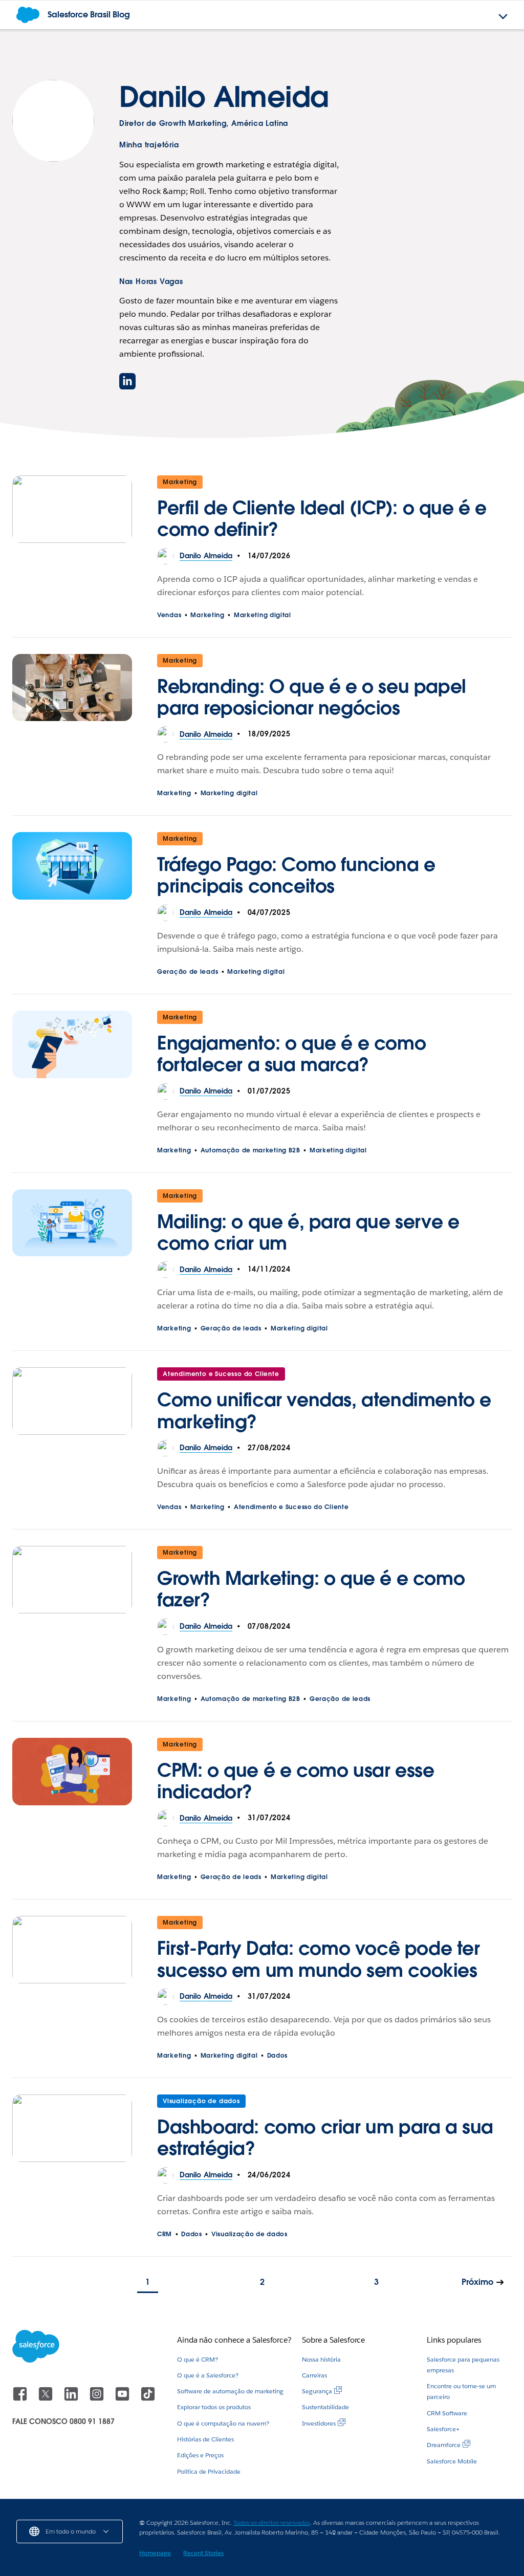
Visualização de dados (201, 2101)
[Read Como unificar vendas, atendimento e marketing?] (72, 1404)
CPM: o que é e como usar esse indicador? (296, 1781)
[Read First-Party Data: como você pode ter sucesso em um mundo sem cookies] (72, 1952)
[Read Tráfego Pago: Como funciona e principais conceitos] (72, 868)
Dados (278, 2055)
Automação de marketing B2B (250, 1150)
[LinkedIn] (72, 2399)
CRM (165, 2234)
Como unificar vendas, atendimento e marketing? (324, 1410)
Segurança (317, 2391)
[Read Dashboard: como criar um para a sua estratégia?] (72, 2131)
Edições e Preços (200, 2455)
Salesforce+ (443, 2429)
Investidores (319, 2423)
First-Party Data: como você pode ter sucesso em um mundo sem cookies (322, 1959)
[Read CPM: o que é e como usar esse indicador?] (72, 1774)
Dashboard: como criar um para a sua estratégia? (325, 2137)
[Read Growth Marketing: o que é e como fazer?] (72, 1582)
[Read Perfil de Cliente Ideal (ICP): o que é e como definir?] (72, 512)
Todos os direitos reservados (272, 2523)
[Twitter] (47, 2399)
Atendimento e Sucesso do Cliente (221, 1374)
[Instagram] (98, 2399)
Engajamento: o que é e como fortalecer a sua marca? (291, 1054)
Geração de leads (188, 972)
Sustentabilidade (325, 2407)
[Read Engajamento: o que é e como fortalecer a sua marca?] (72, 1047)
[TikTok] (148, 2399)
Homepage (155, 2553)
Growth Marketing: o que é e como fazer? (311, 1589)
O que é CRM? (198, 2359)
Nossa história (321, 2359)
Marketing (180, 482)
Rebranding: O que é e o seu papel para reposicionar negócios (312, 697)
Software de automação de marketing (230, 2391)
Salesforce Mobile (452, 2461)
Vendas (169, 615)
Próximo (477, 2282)
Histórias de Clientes (205, 2439)
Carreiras (314, 2375)
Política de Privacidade (209, 2471)
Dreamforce (444, 2445)
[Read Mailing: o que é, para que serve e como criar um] (72, 1226)
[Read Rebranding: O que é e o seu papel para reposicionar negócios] (72, 690)
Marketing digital (263, 615)
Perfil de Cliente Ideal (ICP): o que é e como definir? (322, 518)
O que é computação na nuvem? (223, 2423)
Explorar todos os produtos (214, 2407)
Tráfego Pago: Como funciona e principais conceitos (296, 875)
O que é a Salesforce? (208, 2375)
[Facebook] (21, 2399)
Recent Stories (203, 2553)
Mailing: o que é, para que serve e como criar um (308, 1232)
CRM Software (447, 2413)
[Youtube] (123, 2399)
